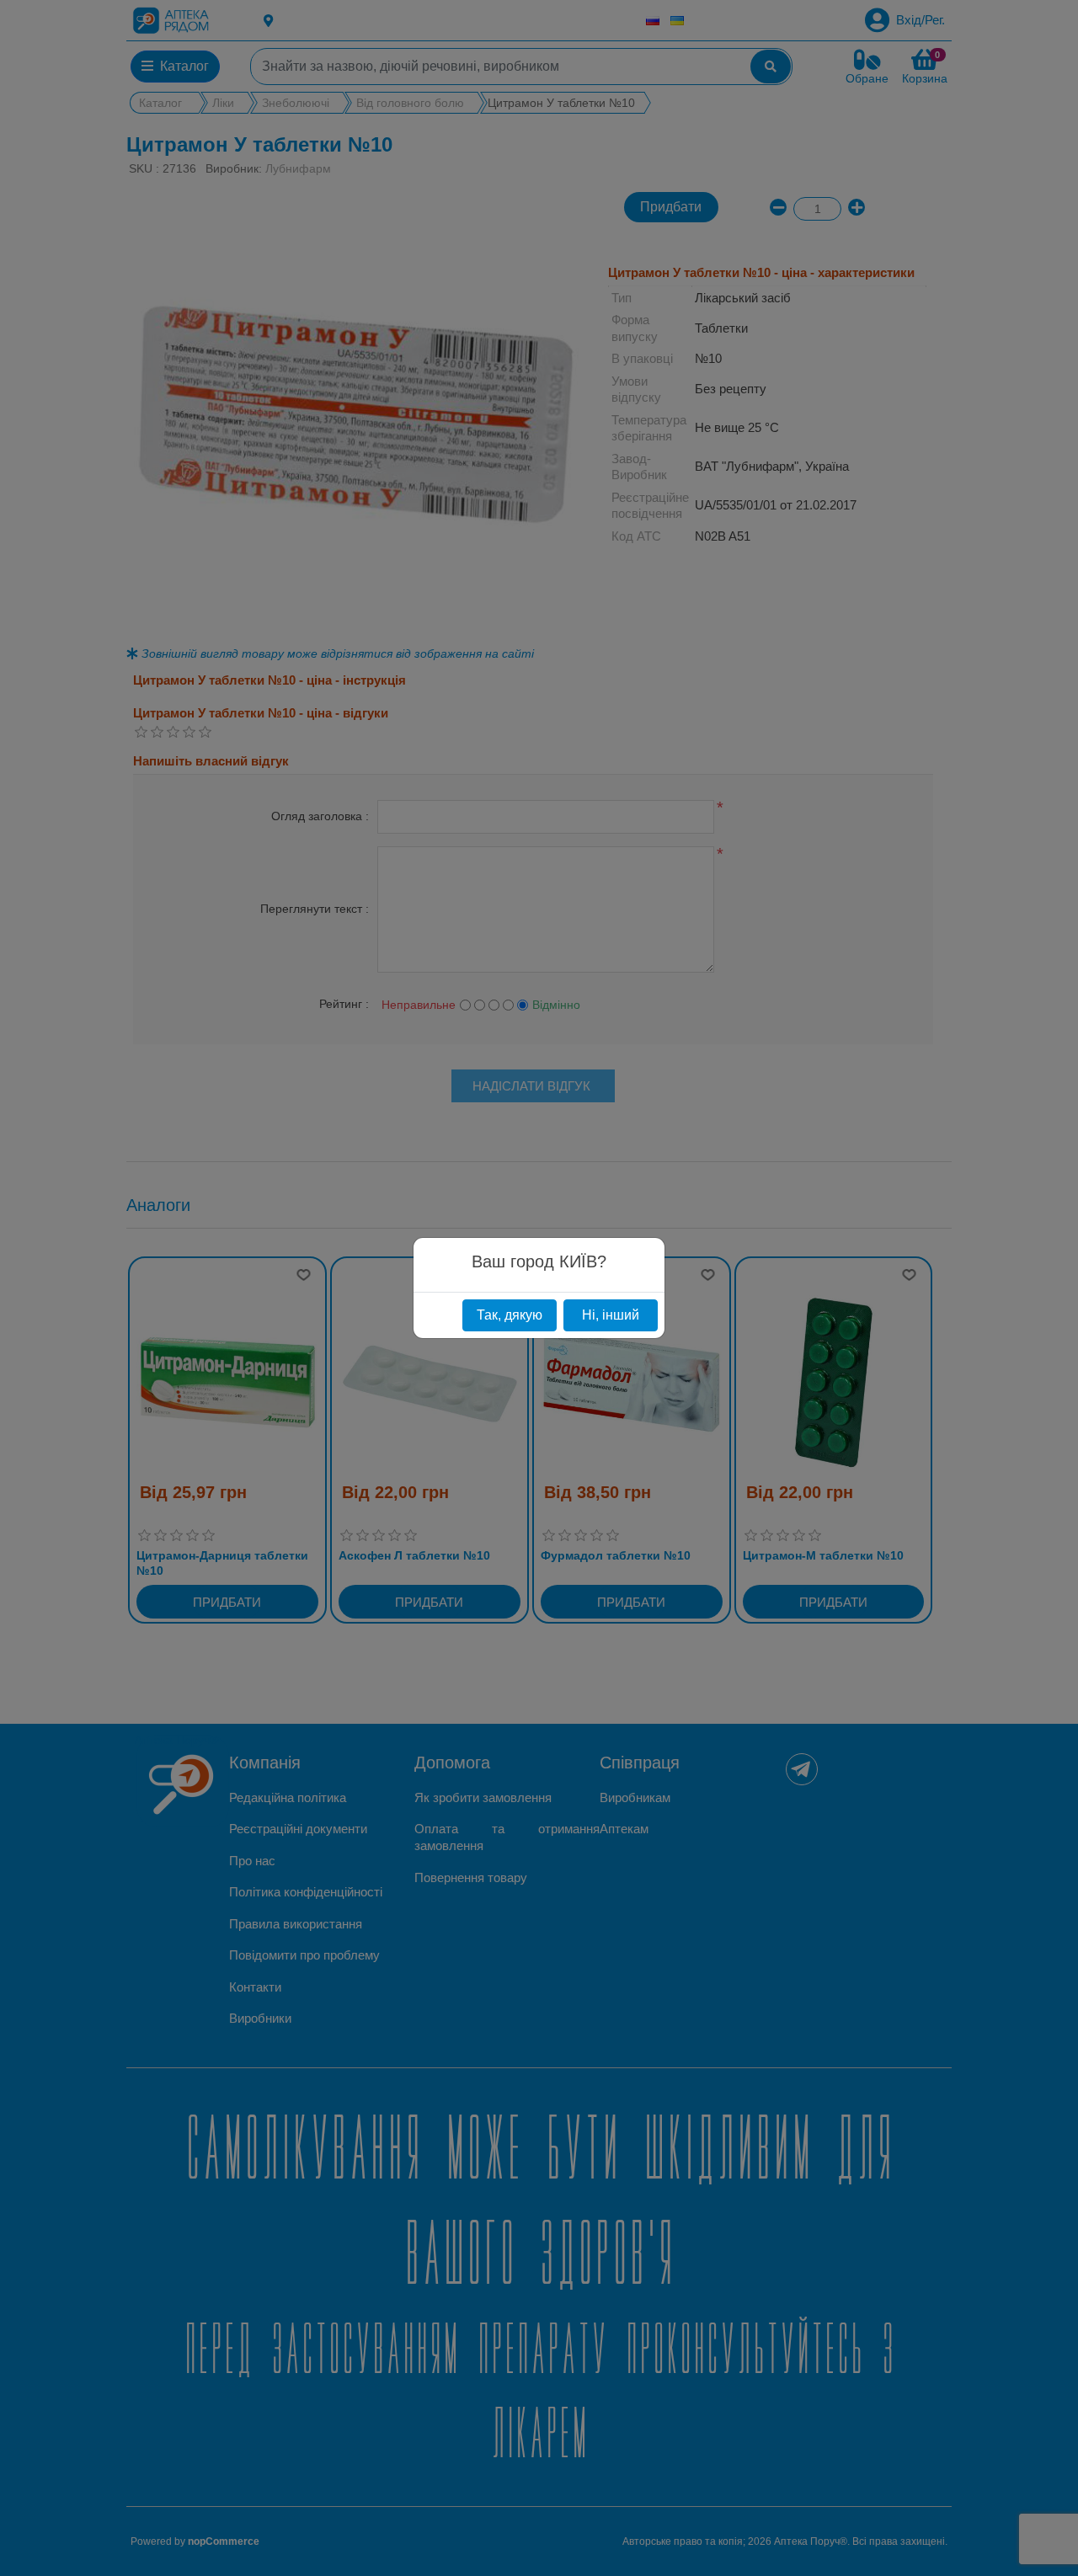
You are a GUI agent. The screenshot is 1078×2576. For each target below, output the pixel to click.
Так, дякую (510, 1315)
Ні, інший (611, 1315)
